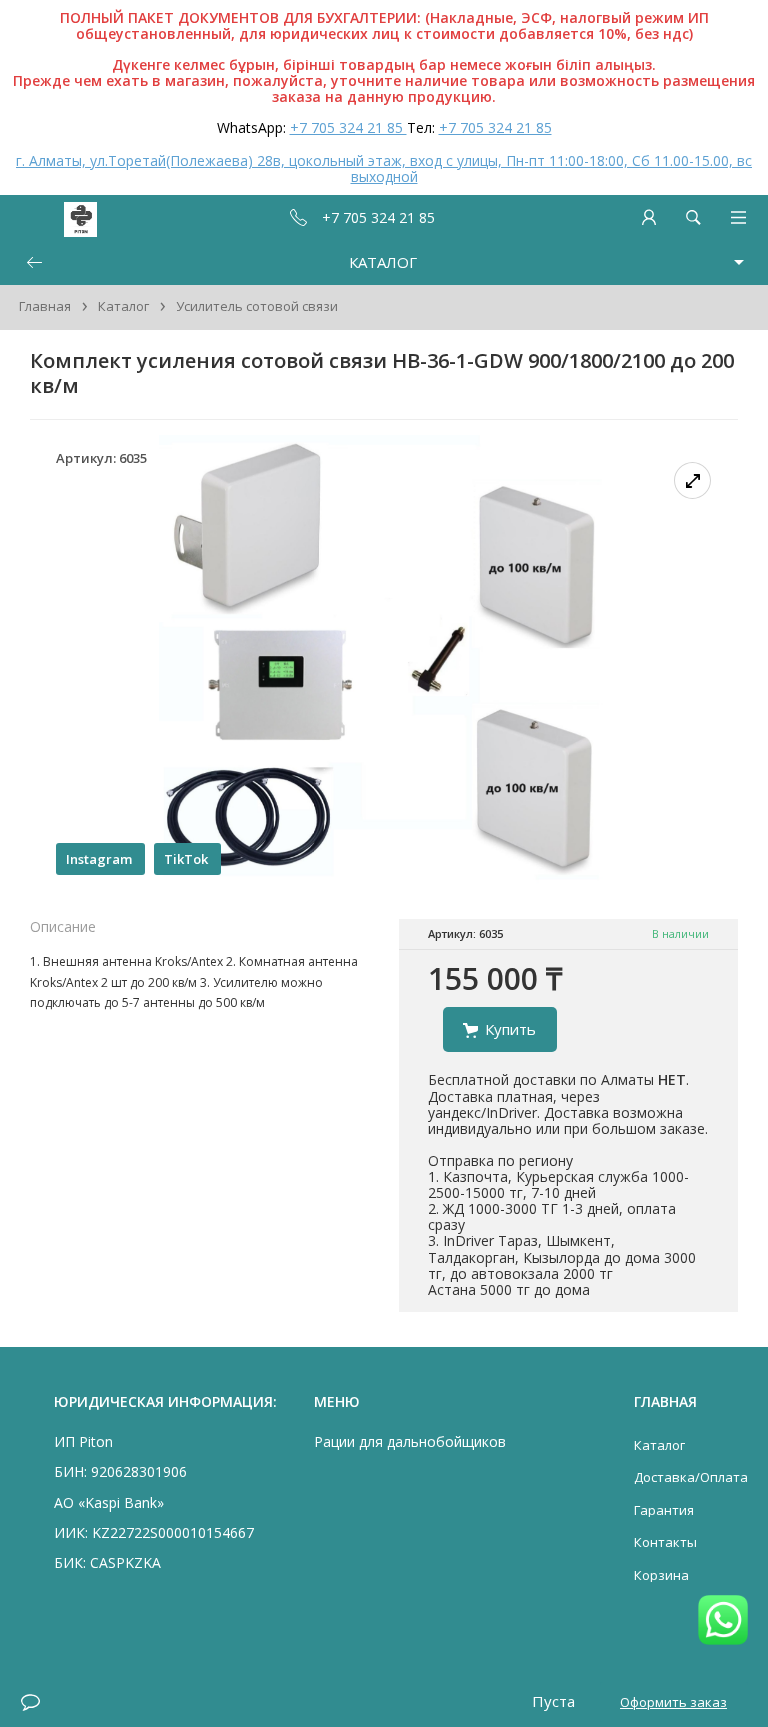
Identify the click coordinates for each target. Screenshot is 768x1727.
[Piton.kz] (52, 217)
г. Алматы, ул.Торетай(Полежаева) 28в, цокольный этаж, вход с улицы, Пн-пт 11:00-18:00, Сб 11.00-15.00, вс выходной (384, 168)
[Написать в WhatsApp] (723, 1621)
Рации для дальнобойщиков (410, 1441)
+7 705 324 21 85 (348, 127)
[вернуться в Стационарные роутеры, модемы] (34, 262)
